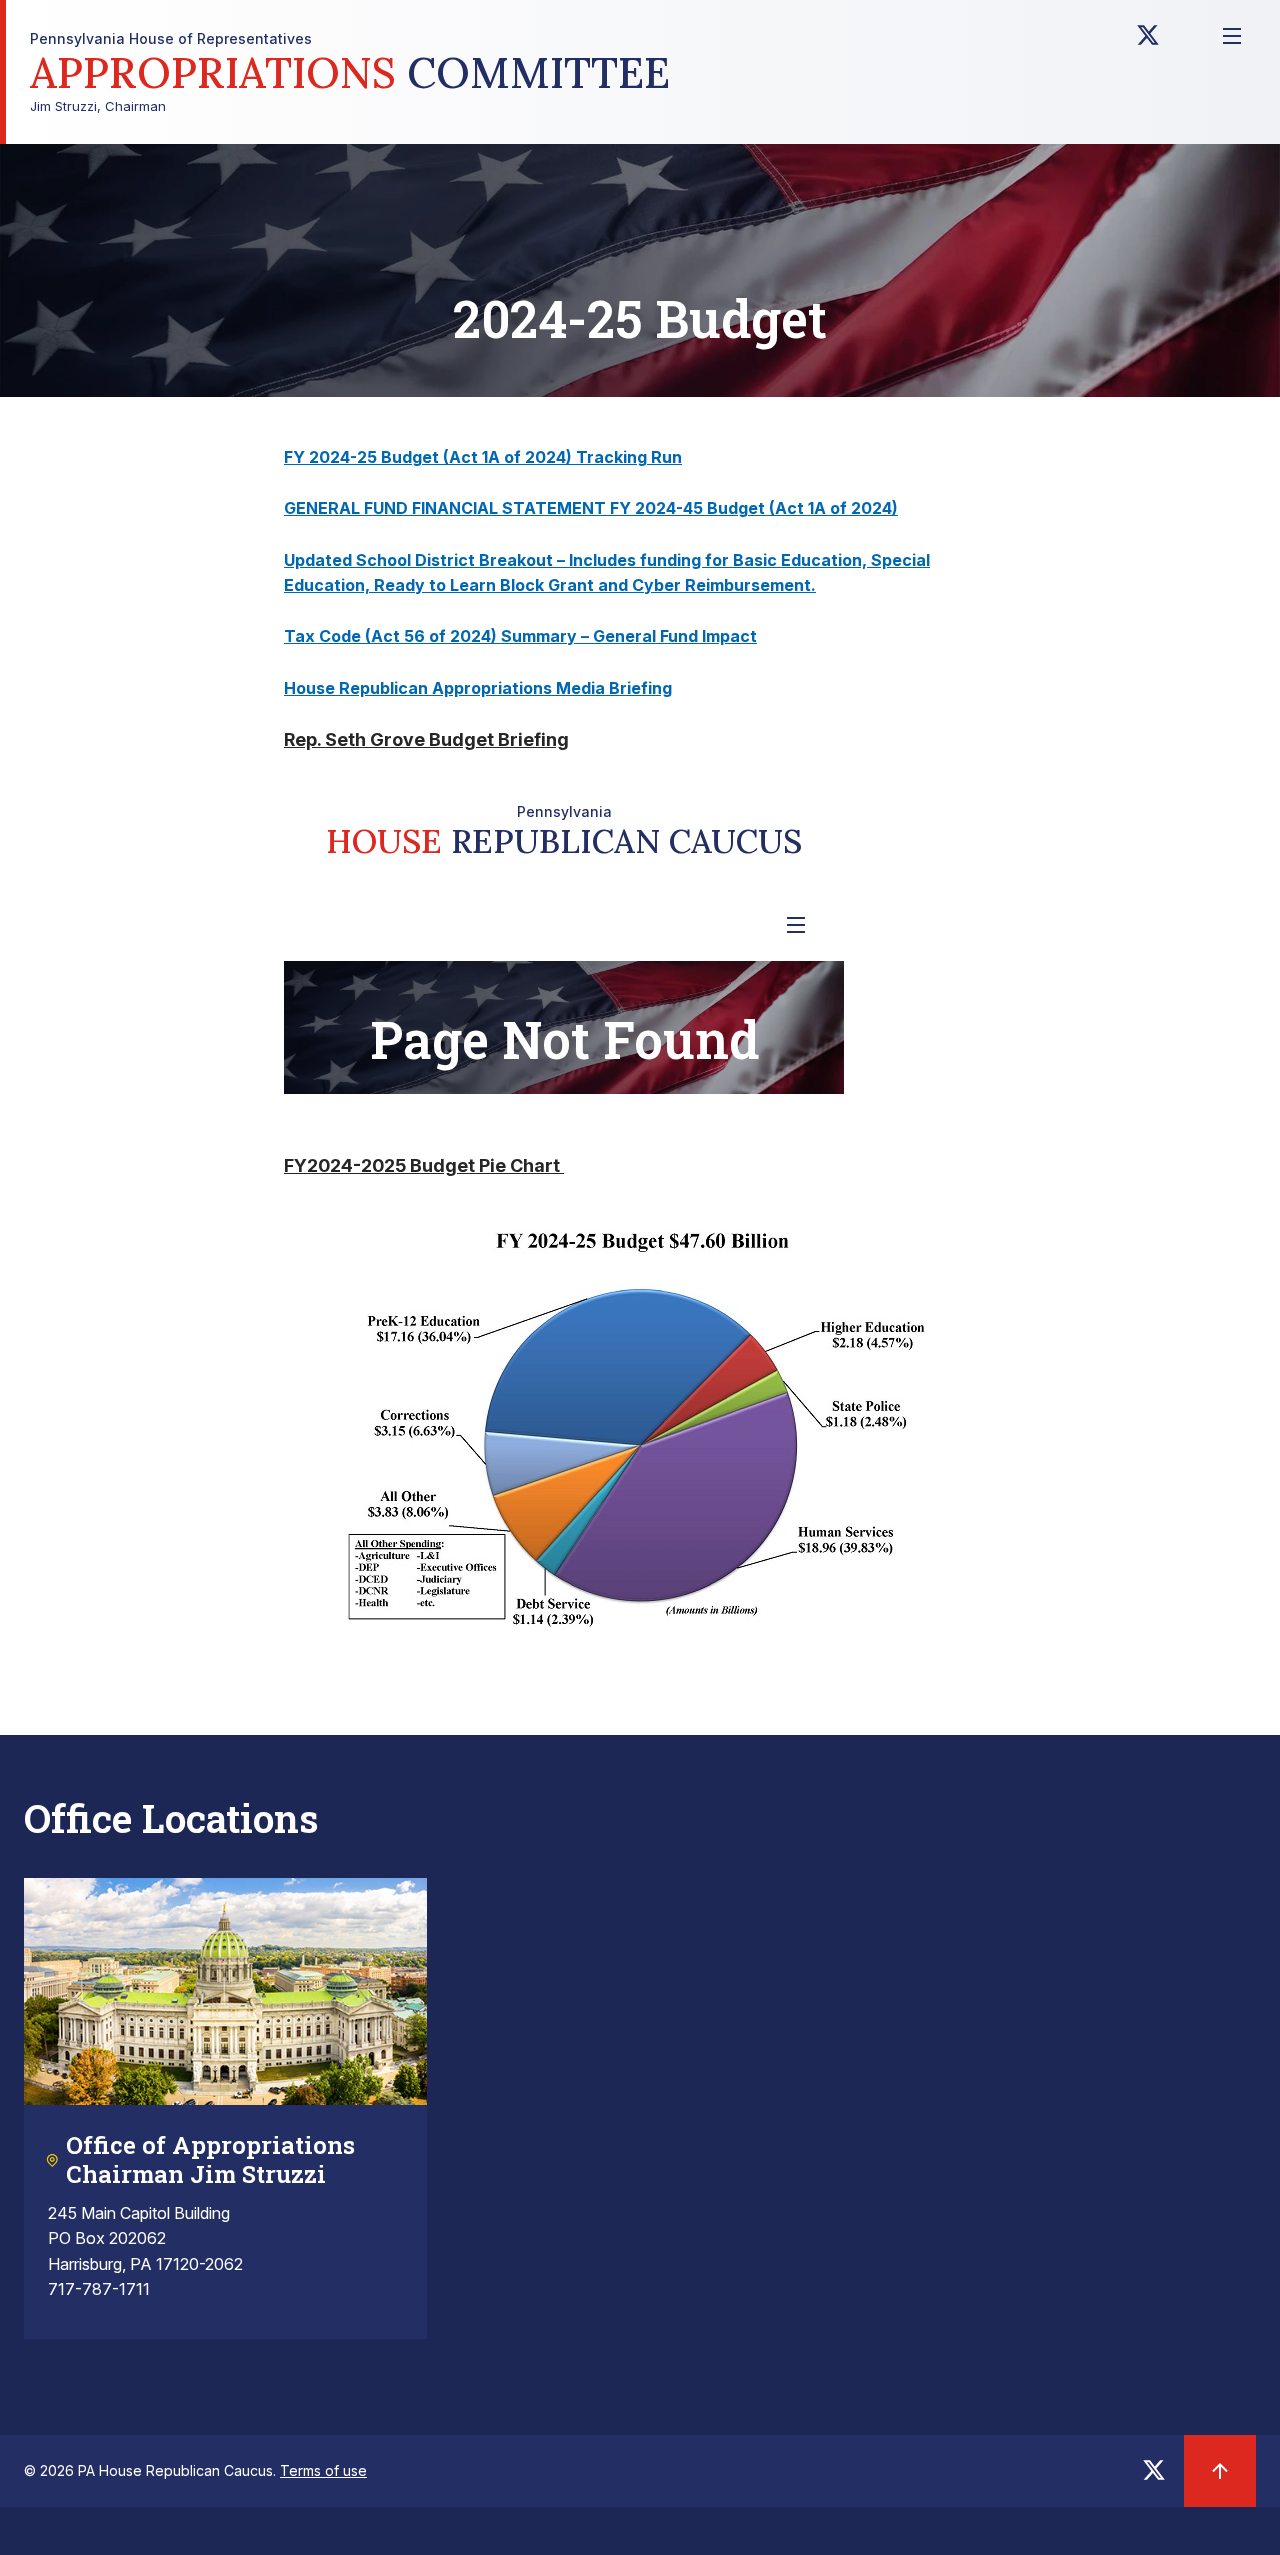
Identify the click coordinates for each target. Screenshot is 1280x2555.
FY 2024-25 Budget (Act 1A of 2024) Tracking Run (483, 457)
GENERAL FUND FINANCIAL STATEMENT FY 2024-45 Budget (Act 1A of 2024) (591, 508)
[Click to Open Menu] (1232, 36)
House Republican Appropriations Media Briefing (478, 688)
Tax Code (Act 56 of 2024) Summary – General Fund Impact (520, 636)
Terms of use (323, 2470)
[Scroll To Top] (1220, 2471)
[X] (1148, 41)
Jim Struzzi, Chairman (350, 72)
